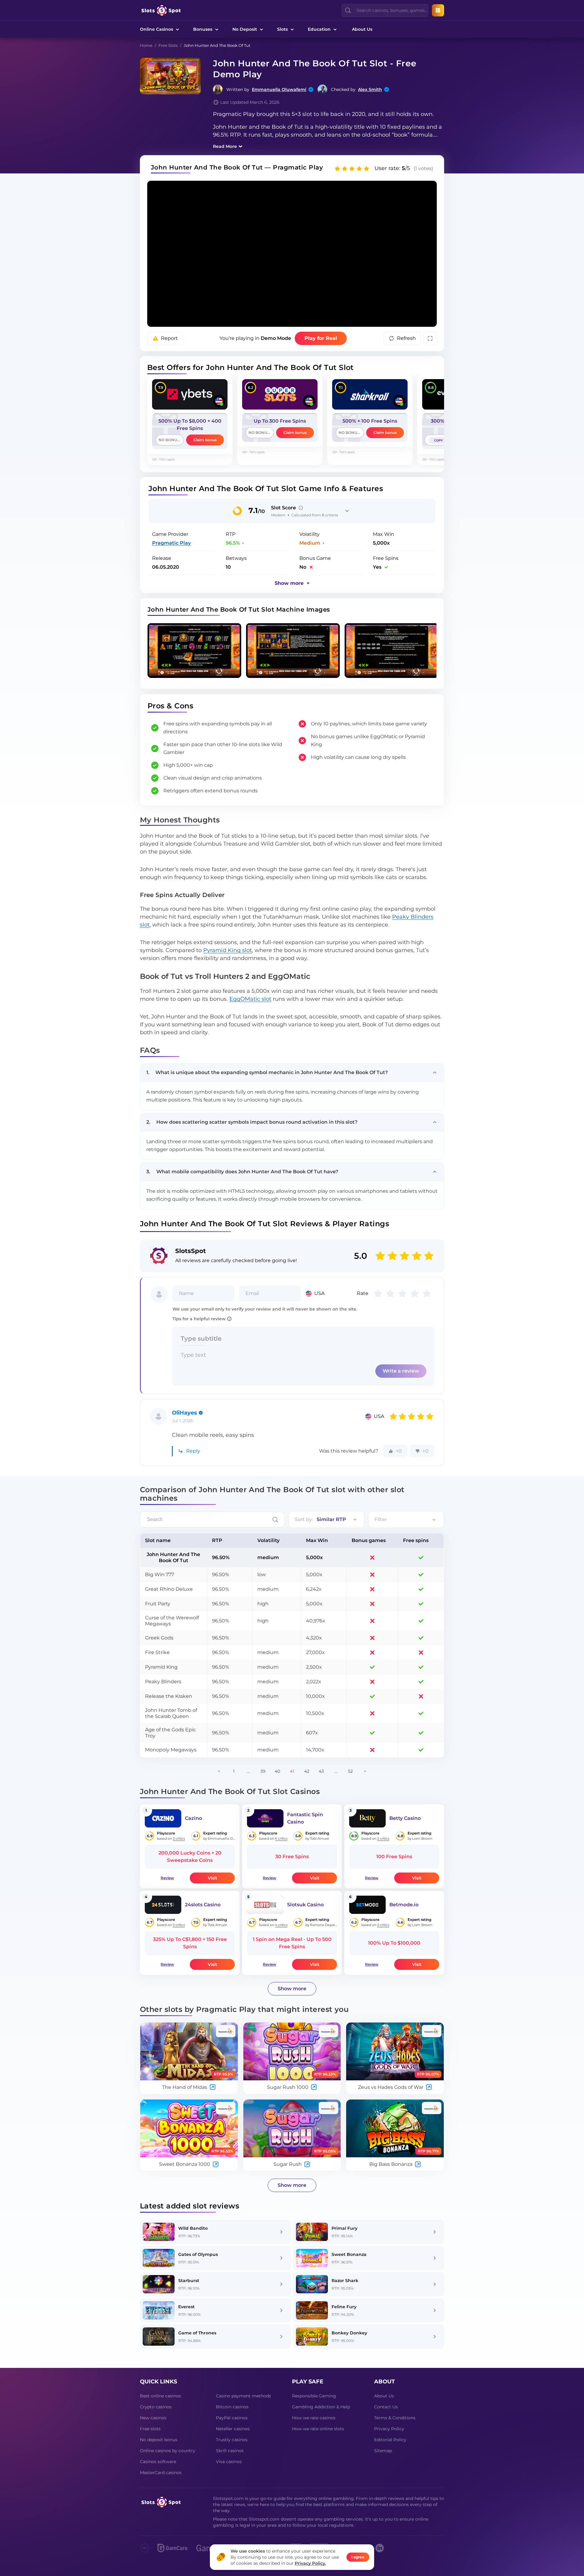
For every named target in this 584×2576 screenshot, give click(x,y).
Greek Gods (159, 1638)
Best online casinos (160, 2396)
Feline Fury (344, 2307)
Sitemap (383, 2451)
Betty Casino (405, 1818)
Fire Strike (157, 1652)
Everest (186, 2307)
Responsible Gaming (314, 2396)
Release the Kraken (169, 1696)
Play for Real (321, 338)
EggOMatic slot (250, 999)
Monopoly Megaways (171, 1750)
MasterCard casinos (161, 2473)
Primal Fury (344, 2228)
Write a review (401, 1371)
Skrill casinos (230, 2451)
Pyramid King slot (228, 950)
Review (167, 1878)
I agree (358, 2557)
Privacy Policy (389, 2429)
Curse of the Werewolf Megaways (172, 1621)
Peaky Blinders (163, 1682)
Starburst (189, 2281)
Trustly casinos (232, 2440)
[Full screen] (430, 338)
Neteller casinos (233, 2429)
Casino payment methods (243, 2396)
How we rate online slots (318, 2429)
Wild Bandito (193, 2228)
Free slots (150, 2429)
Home (146, 45)
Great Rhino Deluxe (169, 1589)
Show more (292, 1989)
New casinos (153, 2418)
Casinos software (158, 2462)
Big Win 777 (160, 1574)
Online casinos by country (168, 2451)
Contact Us (386, 2407)
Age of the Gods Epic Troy (170, 1733)
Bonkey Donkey (349, 2333)
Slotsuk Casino (305, 1905)
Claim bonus (205, 440)
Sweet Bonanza (349, 2254)
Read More (225, 146)
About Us (362, 29)
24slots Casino (203, 1905)
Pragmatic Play (171, 543)
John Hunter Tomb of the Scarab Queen (171, 1713)
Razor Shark (345, 2281)
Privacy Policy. (310, 2563)
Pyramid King (161, 1667)
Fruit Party (158, 1604)
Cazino (193, 1818)
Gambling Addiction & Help (321, 2407)
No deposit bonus (159, 2440)
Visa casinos (229, 2462)
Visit (212, 1878)
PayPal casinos (232, 2418)
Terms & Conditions (395, 2418)
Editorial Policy (390, 2440)
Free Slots (168, 45)
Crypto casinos (156, 2407)
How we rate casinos (314, 2418)
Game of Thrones (197, 2333)
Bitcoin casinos (232, 2407)
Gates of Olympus (198, 2254)
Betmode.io (404, 1905)
